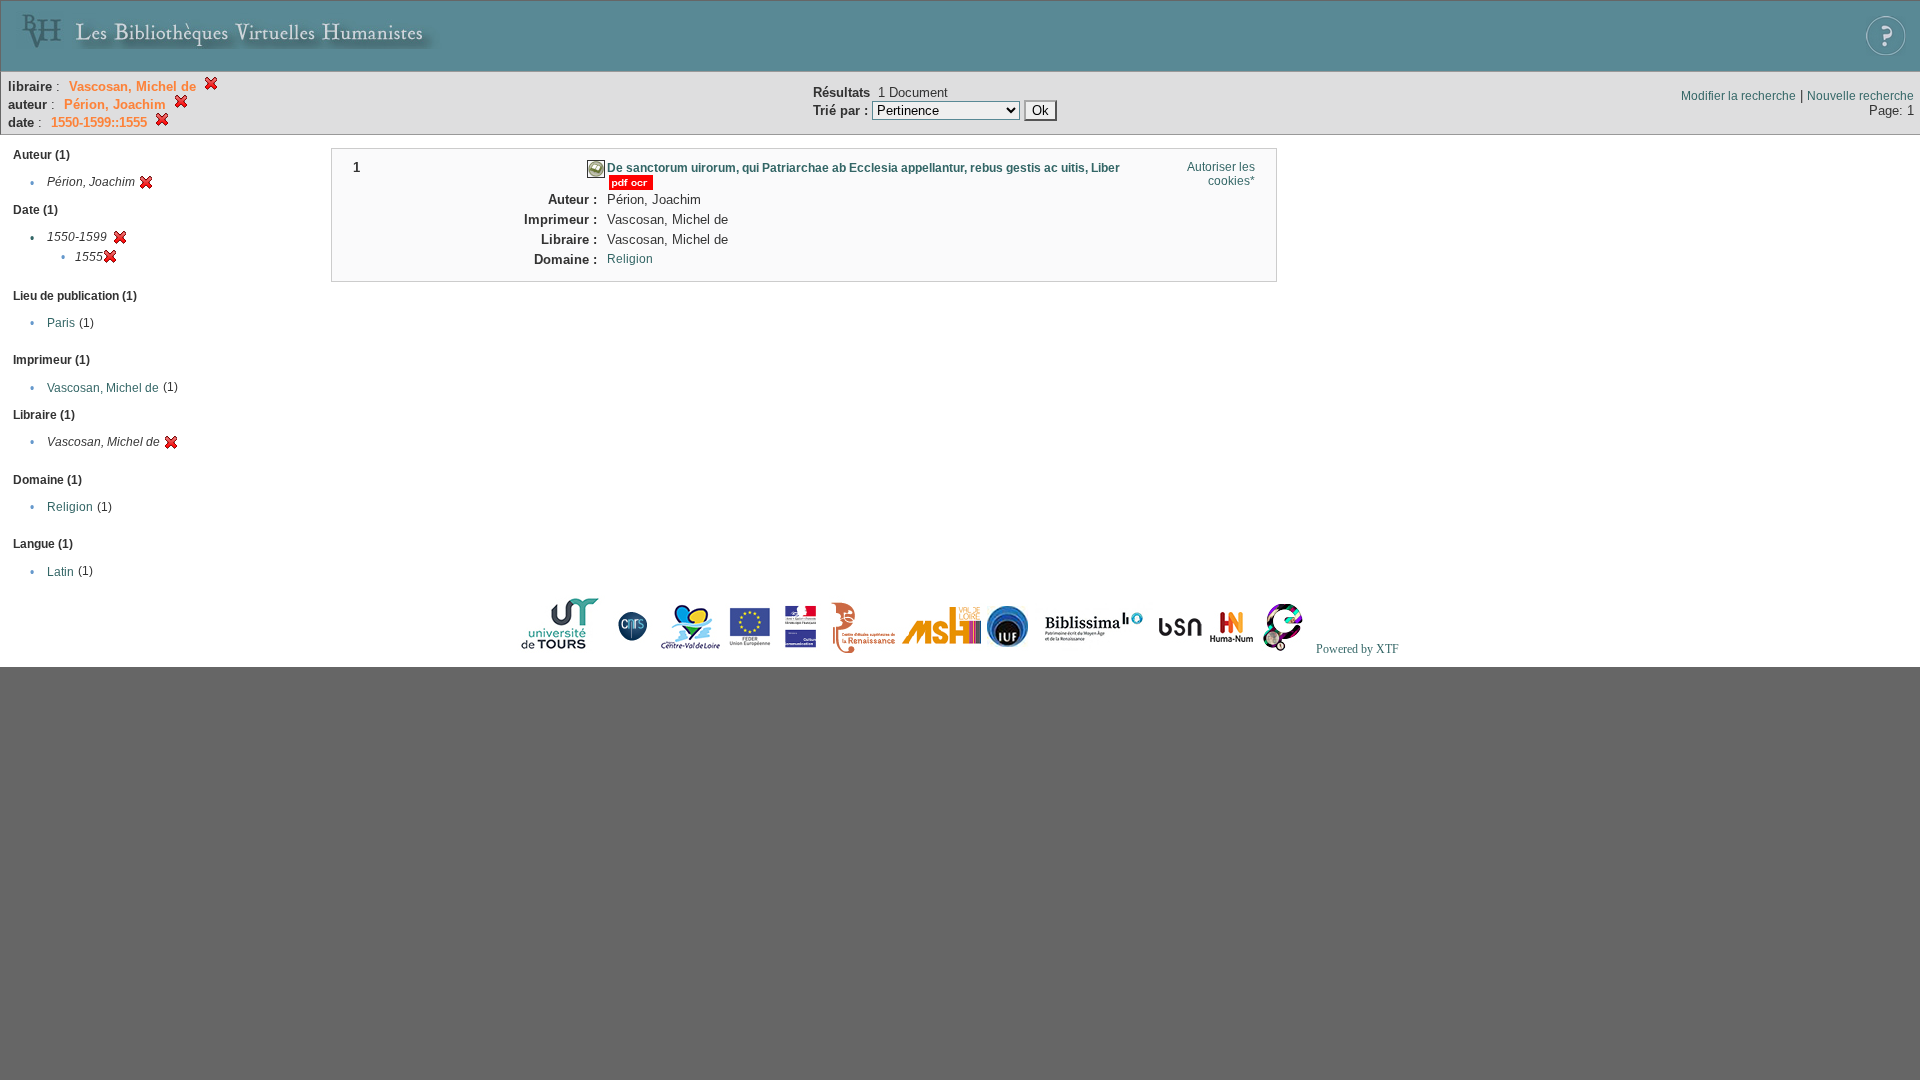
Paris (61, 323)
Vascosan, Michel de (103, 388)
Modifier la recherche (1738, 96)
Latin (60, 572)
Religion (70, 507)
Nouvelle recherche (1860, 96)
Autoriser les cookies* (1221, 174)
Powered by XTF (1357, 649)
